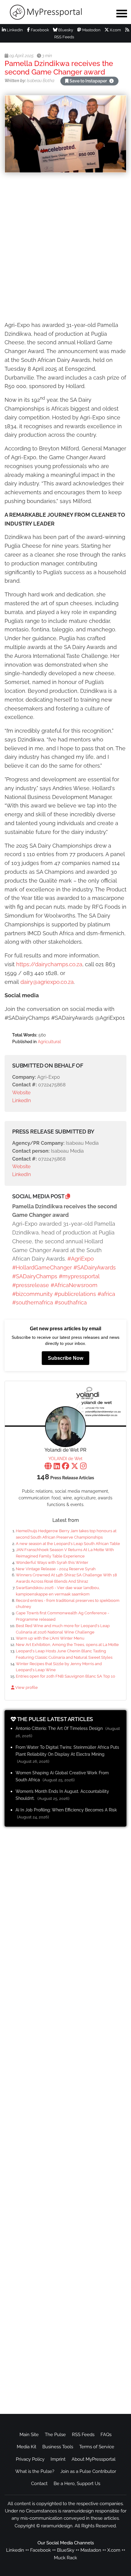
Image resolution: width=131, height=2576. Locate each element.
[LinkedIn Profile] (57, 1467)
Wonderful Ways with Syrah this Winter (52, 1562)
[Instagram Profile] (83, 1467)
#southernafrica (33, 1302)
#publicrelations (75, 1294)
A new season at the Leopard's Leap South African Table (68, 1544)
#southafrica (71, 1302)
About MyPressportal (94, 2459)
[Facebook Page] (65, 1467)
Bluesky (65, 30)
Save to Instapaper (88, 81)
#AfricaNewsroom (74, 1285)
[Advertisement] (65, 248)
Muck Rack (65, 2558)
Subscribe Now (65, 1358)
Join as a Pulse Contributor (88, 2471)
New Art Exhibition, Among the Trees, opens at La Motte (67, 1645)
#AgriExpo (81, 1259)
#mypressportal (79, 1276)
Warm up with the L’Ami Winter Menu (50, 1638)
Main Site (29, 2435)
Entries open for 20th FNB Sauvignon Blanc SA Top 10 (65, 1676)
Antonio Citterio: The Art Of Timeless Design (59, 1728)
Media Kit (27, 2447)
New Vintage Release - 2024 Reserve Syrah (56, 1569)
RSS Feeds (83, 2435)
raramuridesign (57, 2526)
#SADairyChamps (35, 1276)
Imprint (58, 2459)
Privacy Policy (30, 2459)
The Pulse (55, 2435)
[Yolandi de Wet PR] (65, 1427)
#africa (106, 1294)
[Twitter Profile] (75, 1467)
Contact (39, 2484)
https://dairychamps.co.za (49, 964)
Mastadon (91, 2550)
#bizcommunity (32, 1294)
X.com (115, 30)
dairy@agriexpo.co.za (47, 982)
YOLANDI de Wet (65, 1459)
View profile (26, 1687)
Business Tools (58, 2447)
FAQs (106, 2435)
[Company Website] (48, 1467)
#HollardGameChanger (42, 1267)
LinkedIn (14, 30)
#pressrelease (31, 1285)
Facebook (39, 30)
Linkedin (15, 2550)
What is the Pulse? (35, 2471)
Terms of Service (97, 2447)
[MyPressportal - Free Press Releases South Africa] (55, 12)
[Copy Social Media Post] (68, 1196)
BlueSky (66, 2550)
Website (21, 1093)
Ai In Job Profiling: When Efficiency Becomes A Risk (66, 1810)
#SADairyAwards (95, 1267)
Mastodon (91, 30)
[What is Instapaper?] (112, 81)
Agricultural (49, 1042)
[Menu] (122, 13)
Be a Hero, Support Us (77, 2484)
